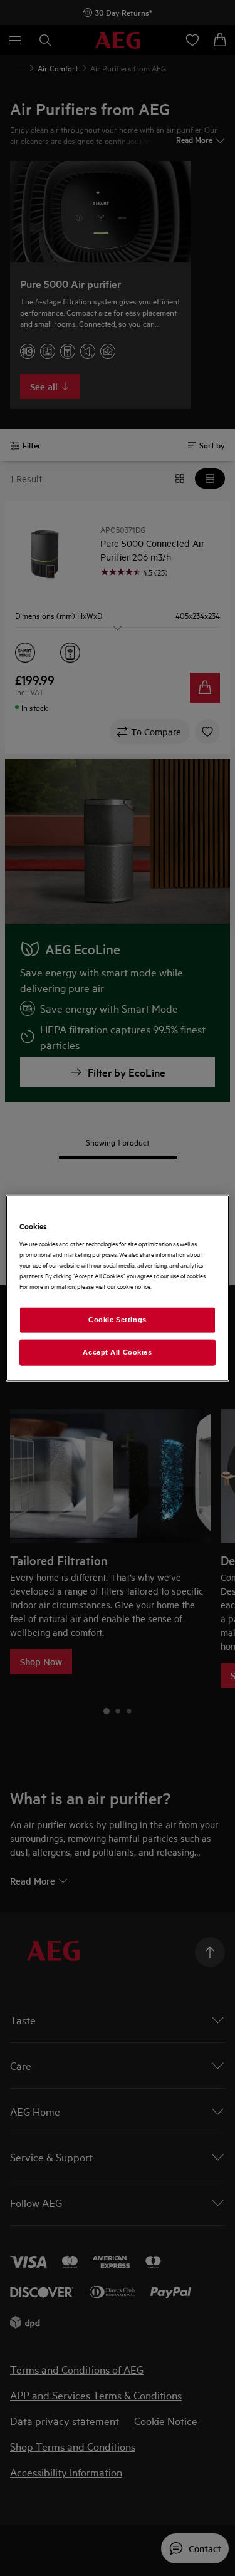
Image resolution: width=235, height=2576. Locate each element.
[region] (117, 1288)
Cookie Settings (118, 1320)
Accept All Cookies (117, 1352)
